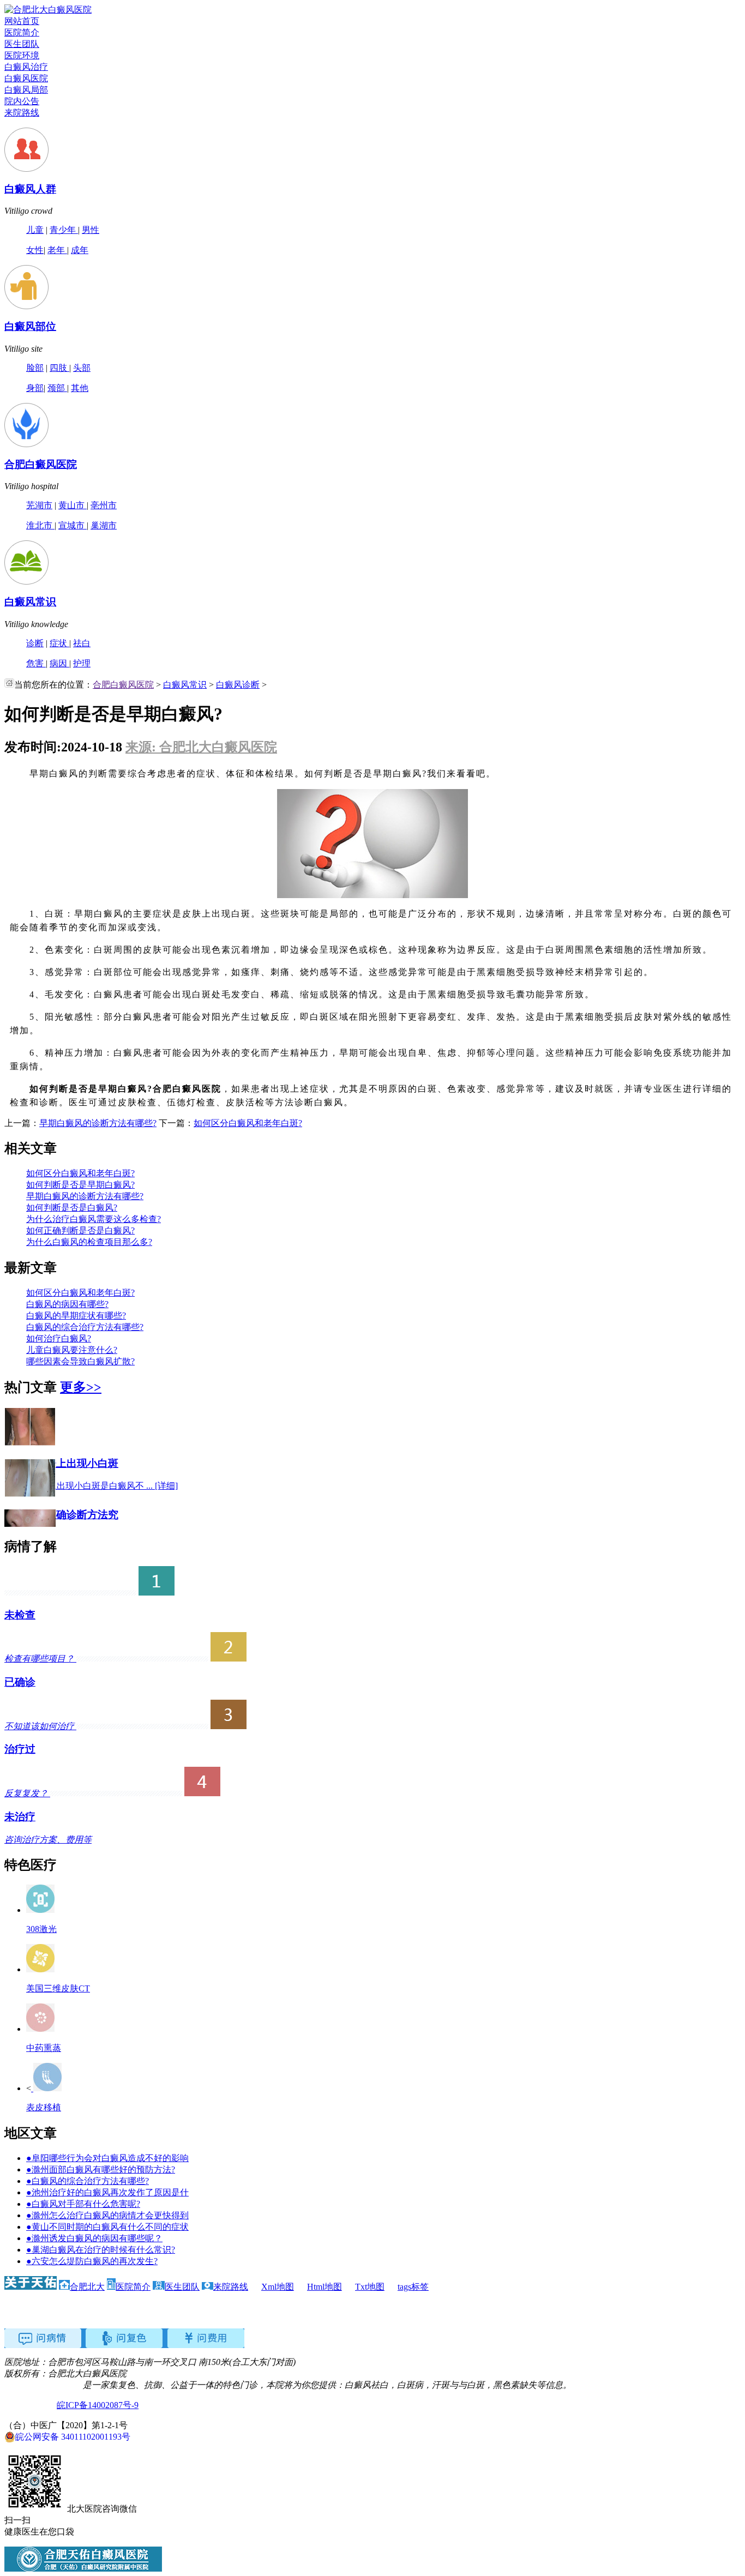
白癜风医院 (26, 78)
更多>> (81, 1387)
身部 (35, 388)
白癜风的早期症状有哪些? (76, 1316)
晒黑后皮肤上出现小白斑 (61, 1463)
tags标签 (413, 2287)
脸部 (35, 368)
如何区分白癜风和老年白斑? (248, 1123)
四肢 (59, 368)
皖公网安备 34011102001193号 (73, 2437)
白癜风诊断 (238, 685)
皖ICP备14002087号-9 (98, 2405)
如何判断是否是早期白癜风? (80, 1185)
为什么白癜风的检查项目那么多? (89, 1242)
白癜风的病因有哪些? (67, 1304)
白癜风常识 (30, 602)
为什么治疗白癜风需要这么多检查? (94, 1219)
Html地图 (325, 2287)
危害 (36, 663)
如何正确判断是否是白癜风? (80, 1230)
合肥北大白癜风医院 (44, 2385)
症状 (59, 643)
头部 (82, 368)
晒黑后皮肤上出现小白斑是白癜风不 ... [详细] (91, 1486)
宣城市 (73, 525)
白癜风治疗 (26, 67)
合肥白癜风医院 (41, 464)
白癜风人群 (30, 189)
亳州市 (104, 505)
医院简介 (22, 32)
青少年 (64, 230)
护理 (82, 663)
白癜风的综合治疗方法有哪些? (85, 1327)
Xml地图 (278, 2287)
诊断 (35, 643)
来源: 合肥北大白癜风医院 (201, 747)
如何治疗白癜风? (59, 1338)
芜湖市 (39, 505)
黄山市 (73, 505)
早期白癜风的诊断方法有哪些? (98, 1123)
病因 (59, 663)
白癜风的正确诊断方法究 (61, 1515)
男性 (91, 230)
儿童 (35, 230)
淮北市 (40, 525)
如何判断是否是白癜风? (72, 1208)
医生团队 (22, 44)
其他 (80, 388)
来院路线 (22, 113)
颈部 (57, 388)
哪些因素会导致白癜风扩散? (80, 1361)
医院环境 (22, 55)
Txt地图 (370, 2287)
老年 (57, 250)
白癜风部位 (30, 326)
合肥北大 (87, 2287)
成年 (80, 250)
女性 (35, 250)
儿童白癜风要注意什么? (72, 1350)
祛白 (82, 643)
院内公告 (22, 101)
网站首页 (22, 21)
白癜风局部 (26, 90)
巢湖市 (104, 525)
